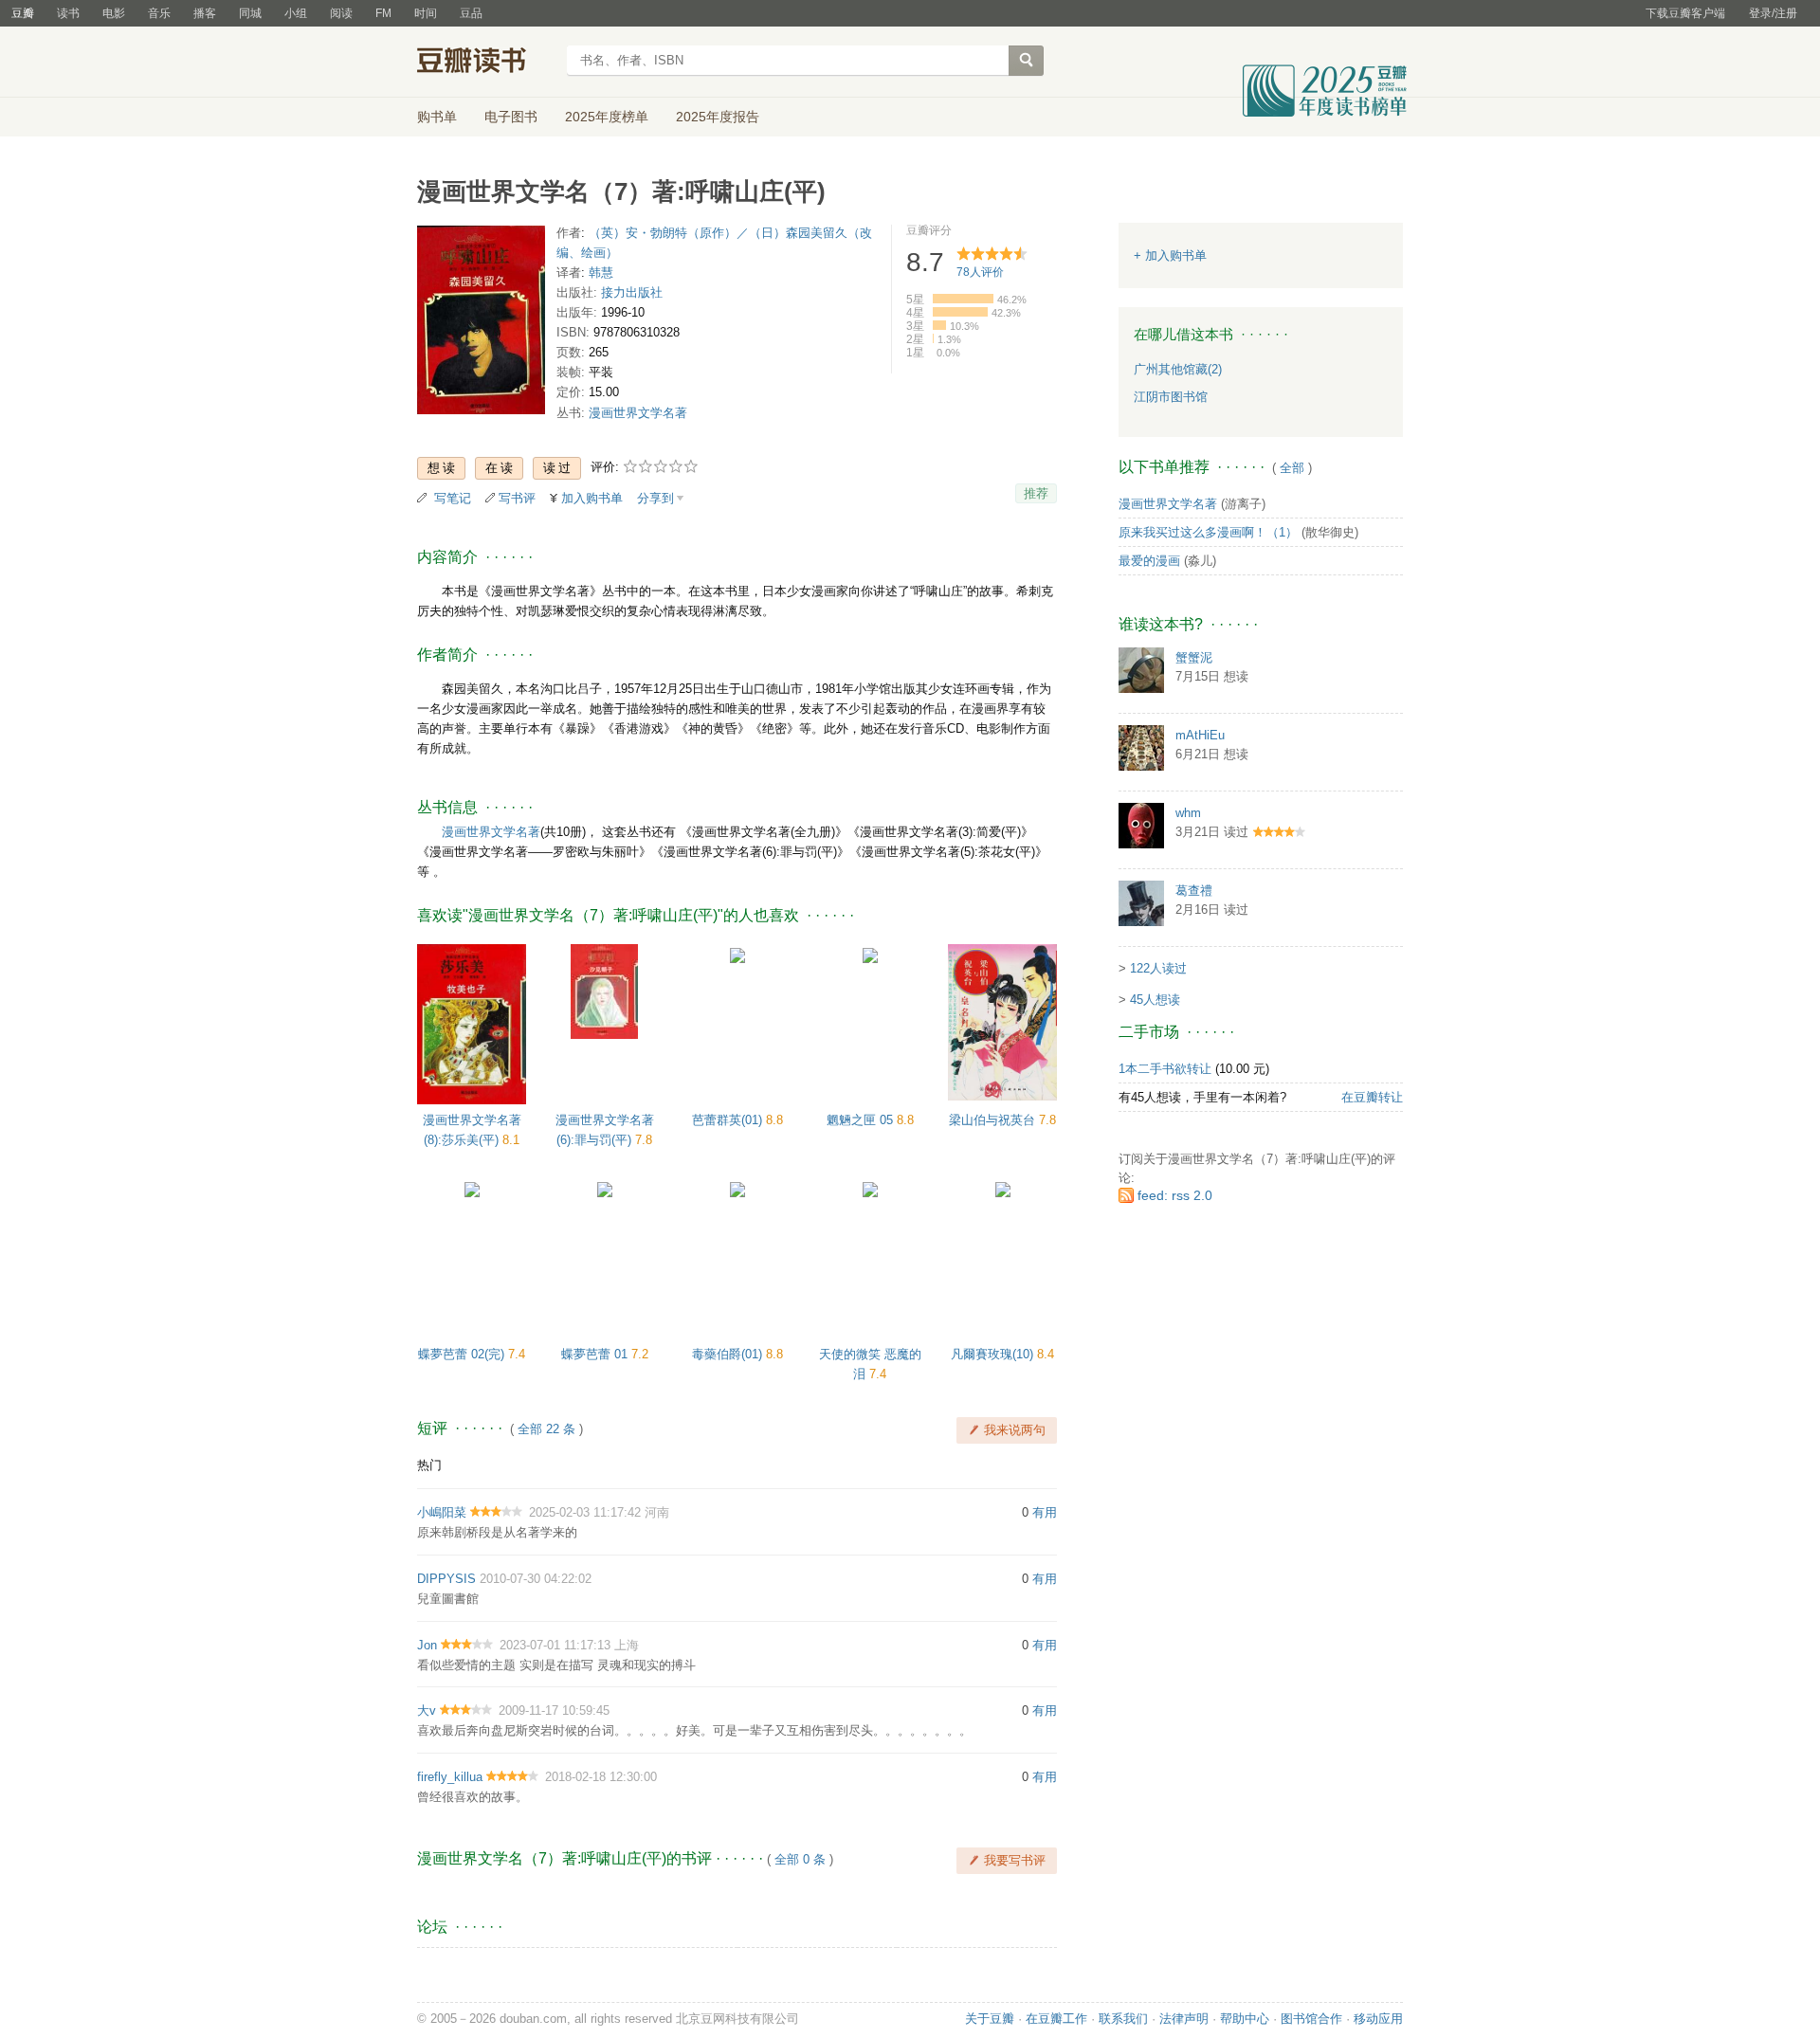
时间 (426, 13)
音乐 (159, 13)
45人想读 (1155, 1000)
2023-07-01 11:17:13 (555, 1645)
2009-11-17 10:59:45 (554, 1710)
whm (1188, 813)
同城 (250, 13)
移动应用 (1378, 2019)
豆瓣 (23, 13)
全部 (1292, 468)
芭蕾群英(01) (729, 1120)
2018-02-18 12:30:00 (601, 1777)
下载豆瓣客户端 (1685, 13)
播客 (205, 13)
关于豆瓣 (990, 2019)
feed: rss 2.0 (1175, 1195)
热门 (429, 1465)
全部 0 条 (800, 1859)
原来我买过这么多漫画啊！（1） (1208, 532)
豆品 (471, 13)
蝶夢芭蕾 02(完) (463, 1354)
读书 (68, 13)
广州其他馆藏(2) (1178, 369)
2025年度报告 (718, 117)
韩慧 (601, 273)
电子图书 (511, 117)
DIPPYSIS (446, 1579)
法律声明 (1184, 2019)
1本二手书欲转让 (1165, 1069)
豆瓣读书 (486, 63)
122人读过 (1158, 968)
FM (383, 13)
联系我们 (1123, 2019)
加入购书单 (592, 498)
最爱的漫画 (1149, 561)
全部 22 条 (546, 1429)
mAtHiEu (1200, 735)
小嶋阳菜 (442, 1512)
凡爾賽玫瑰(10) (994, 1354)
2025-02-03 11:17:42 (585, 1512)
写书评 (517, 498)
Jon (427, 1645)
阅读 (341, 13)
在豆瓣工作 (1056, 2019)
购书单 (437, 117)
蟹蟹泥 (1194, 657)
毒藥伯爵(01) (729, 1354)
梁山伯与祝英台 (994, 1120)
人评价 (980, 272)
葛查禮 (1194, 891)
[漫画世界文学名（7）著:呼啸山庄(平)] (481, 324)
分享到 (655, 498)
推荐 (1036, 493)
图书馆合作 (1311, 2019)
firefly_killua (450, 1777)
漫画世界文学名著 (638, 413)
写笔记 (453, 498)
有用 (1045, 1512)
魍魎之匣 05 (862, 1120)
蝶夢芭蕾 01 (596, 1354)
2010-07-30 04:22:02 (536, 1579)
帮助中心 (1245, 2019)
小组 (296, 13)
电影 (114, 13)
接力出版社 (632, 292)
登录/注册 (1773, 13)
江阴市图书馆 (1171, 397)
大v (427, 1710)
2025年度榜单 (607, 117)
